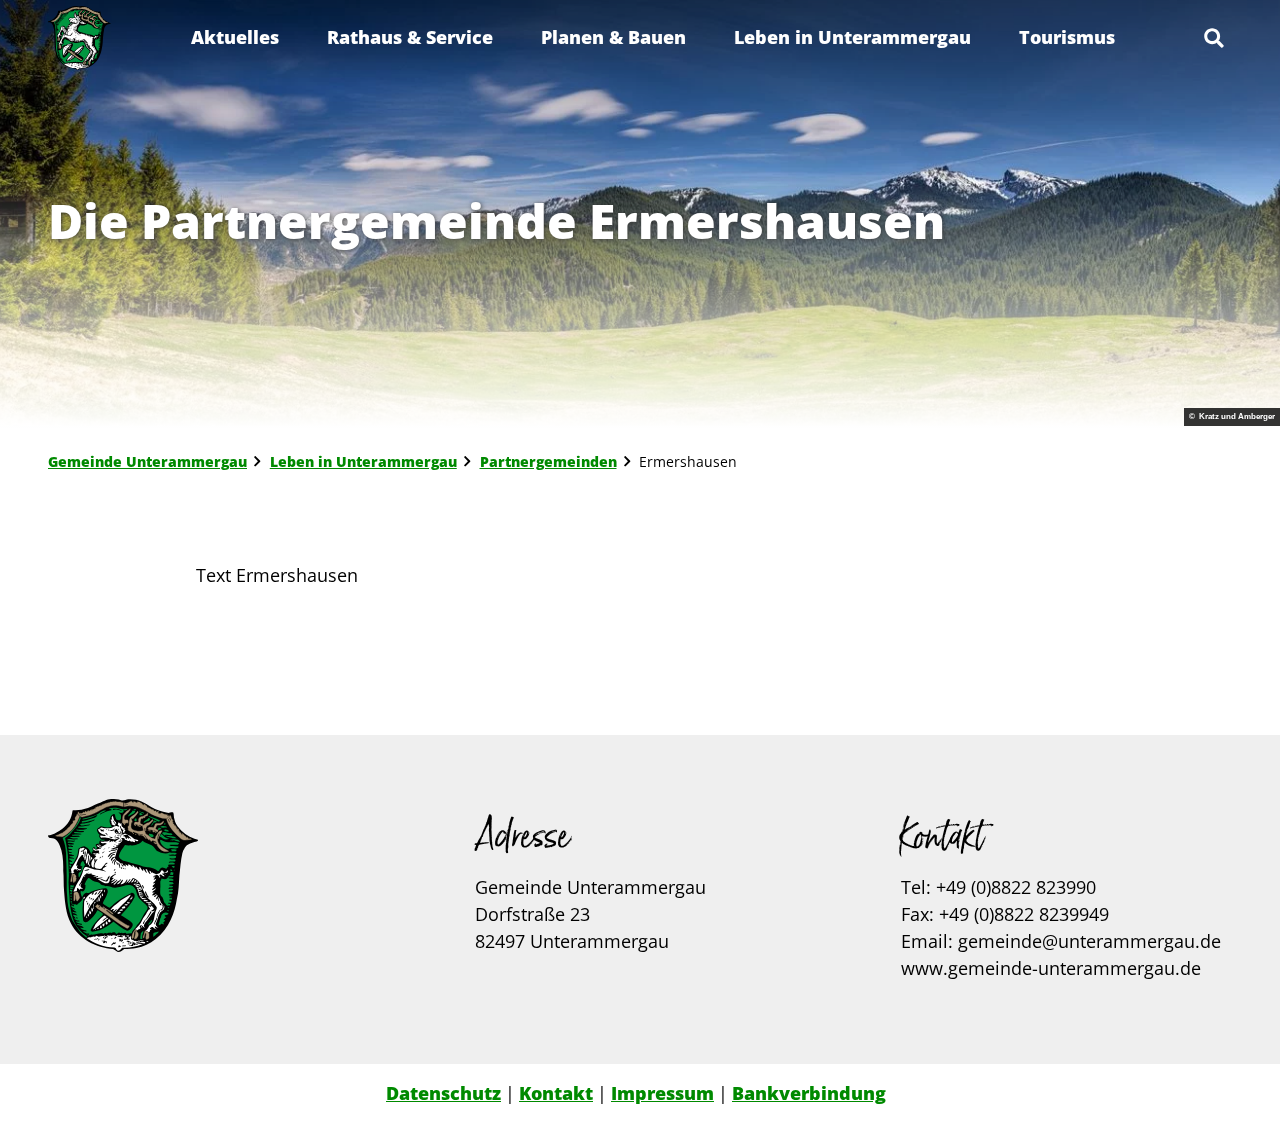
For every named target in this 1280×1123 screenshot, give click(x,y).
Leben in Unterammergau (852, 37)
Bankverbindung (809, 1093)
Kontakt (556, 1093)
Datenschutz (443, 1093)
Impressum (662, 1093)
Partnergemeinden (548, 461)
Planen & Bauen (613, 37)
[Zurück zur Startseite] (79, 38)
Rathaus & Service (410, 37)
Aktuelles (235, 37)
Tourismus (1067, 37)
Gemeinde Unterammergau (147, 461)
